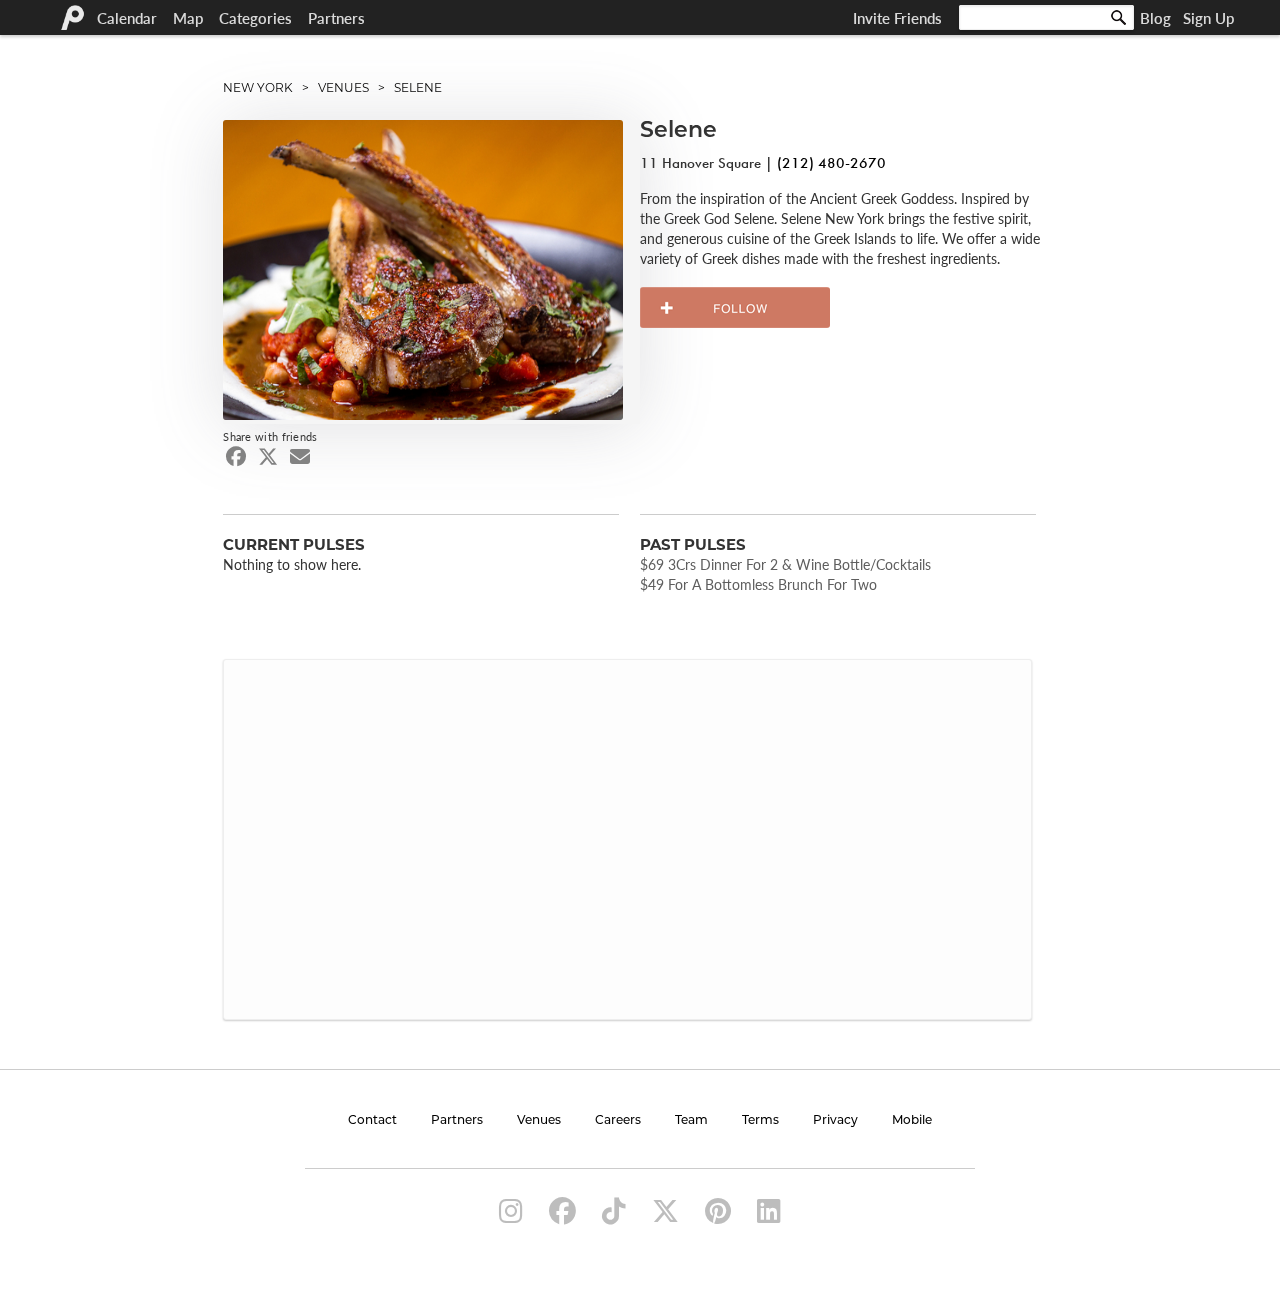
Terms (760, 1121)
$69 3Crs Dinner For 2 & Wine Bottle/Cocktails (785, 564)
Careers (618, 1121)
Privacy (835, 1121)
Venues (539, 1121)
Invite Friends (897, 17)
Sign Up (1208, 17)
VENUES (343, 87)
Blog (1155, 17)
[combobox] (1046, 17)
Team (691, 1121)
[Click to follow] (735, 307)
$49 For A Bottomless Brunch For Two (758, 584)
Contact (372, 1121)
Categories (255, 17)
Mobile (912, 1121)
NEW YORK (258, 87)
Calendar (127, 17)
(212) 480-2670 (831, 163)
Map (188, 17)
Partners (336, 17)
